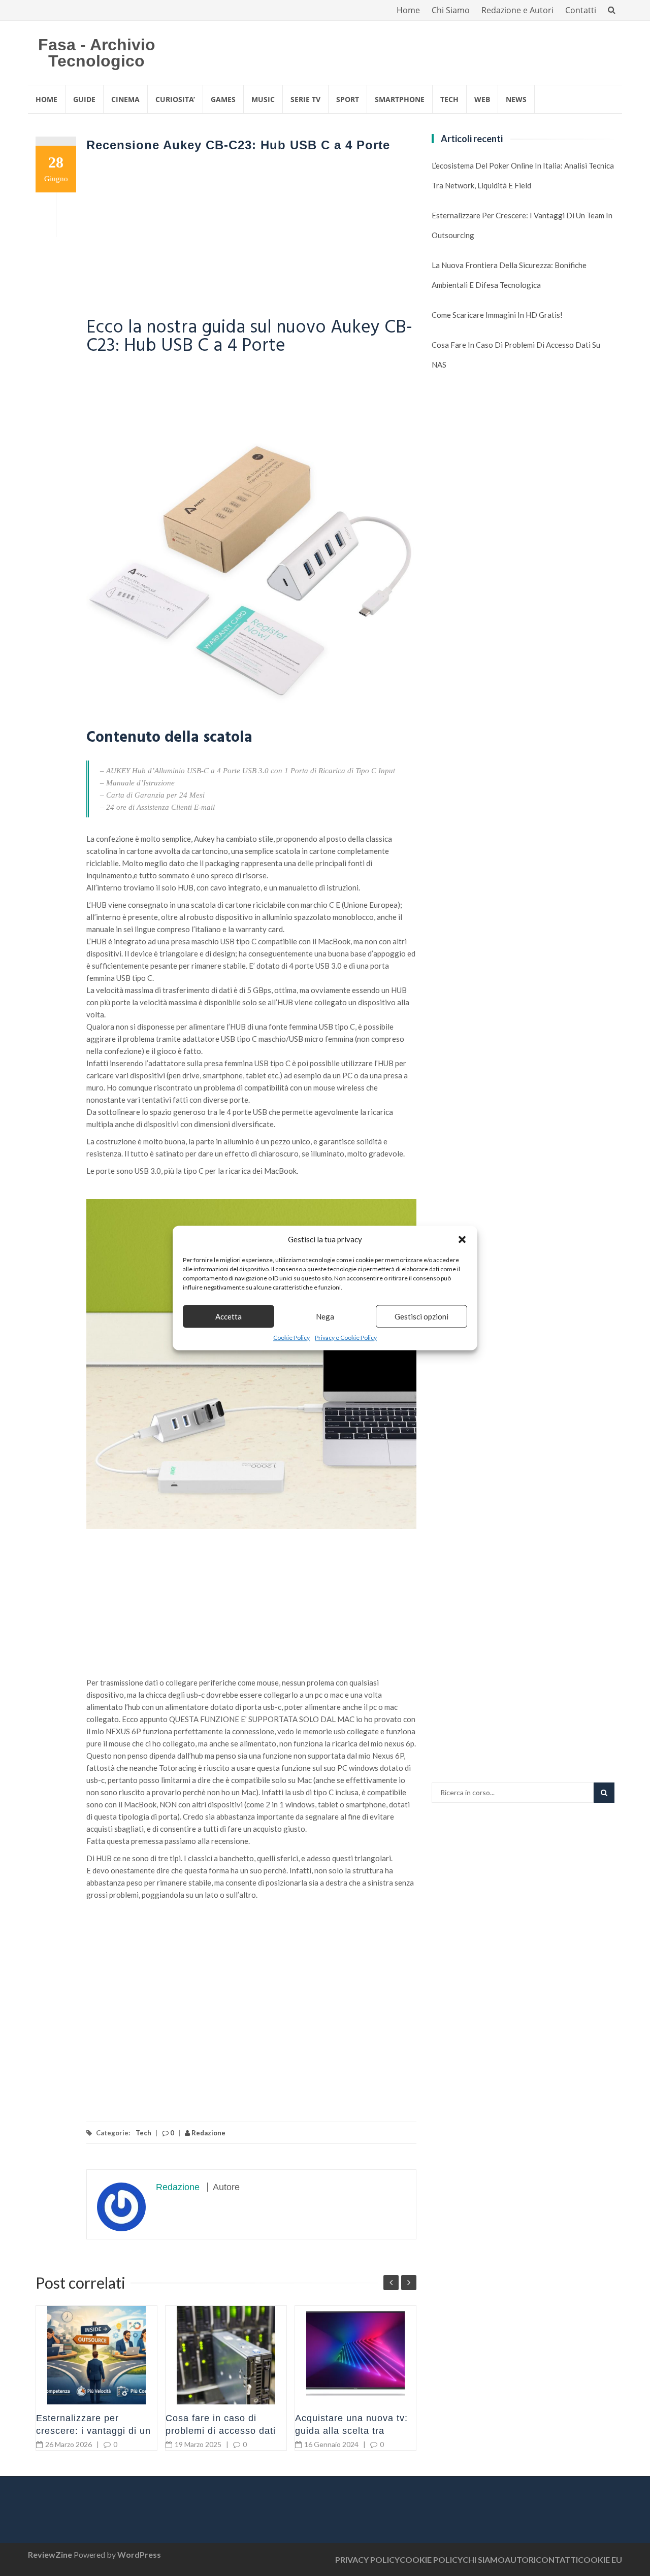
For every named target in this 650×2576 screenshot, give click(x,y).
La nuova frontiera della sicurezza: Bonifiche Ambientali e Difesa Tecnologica (509, 275)
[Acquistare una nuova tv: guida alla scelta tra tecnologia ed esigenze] (355, 2355)
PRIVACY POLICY (367, 2560)
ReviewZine (50, 2554)
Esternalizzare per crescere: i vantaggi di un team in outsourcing (93, 2431)
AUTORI (520, 2560)
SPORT (348, 99)
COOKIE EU (600, 2560)
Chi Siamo (451, 10)
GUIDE (84, 99)
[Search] (604, 1793)
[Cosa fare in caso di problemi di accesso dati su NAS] (226, 2355)
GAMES (223, 99)
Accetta (229, 1316)
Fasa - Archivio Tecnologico (97, 53)
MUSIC (263, 99)
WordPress (139, 2554)
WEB (482, 99)
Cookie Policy (291, 1337)
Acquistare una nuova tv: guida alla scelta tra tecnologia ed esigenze (351, 2431)
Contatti (581, 10)
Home (408, 10)
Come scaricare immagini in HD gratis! (497, 315)
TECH (449, 99)
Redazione (208, 2133)
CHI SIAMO (484, 2560)
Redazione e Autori (517, 10)
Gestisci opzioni (421, 1316)
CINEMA (125, 99)
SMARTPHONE (400, 99)
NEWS (516, 99)
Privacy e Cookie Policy (346, 1337)
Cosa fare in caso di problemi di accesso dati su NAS (221, 2431)
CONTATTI (557, 2560)
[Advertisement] (251, 238)
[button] (462, 1239)
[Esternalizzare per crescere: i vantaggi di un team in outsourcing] (96, 2355)
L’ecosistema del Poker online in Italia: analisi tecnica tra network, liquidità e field (523, 175)
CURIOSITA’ (175, 99)
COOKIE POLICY (431, 2560)
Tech (143, 2133)
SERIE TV (305, 99)
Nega (325, 1316)
